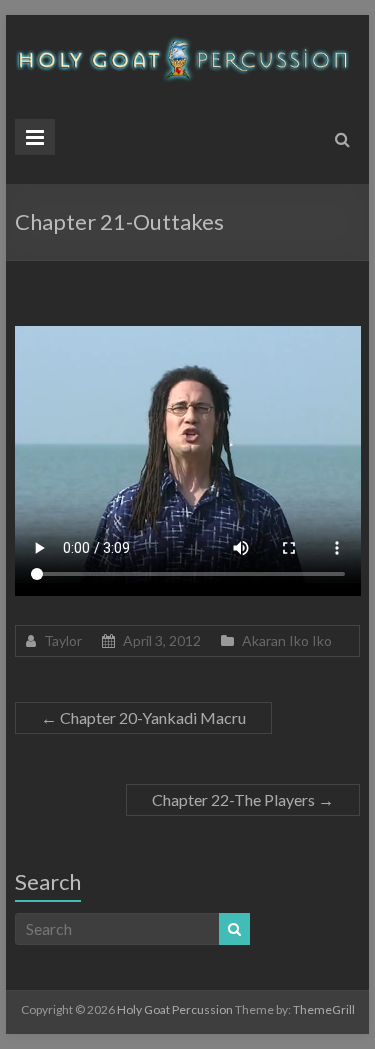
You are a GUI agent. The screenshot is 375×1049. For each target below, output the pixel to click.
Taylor (63, 640)
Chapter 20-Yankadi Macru (143, 717)
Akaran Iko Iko (287, 640)
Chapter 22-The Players (243, 799)
